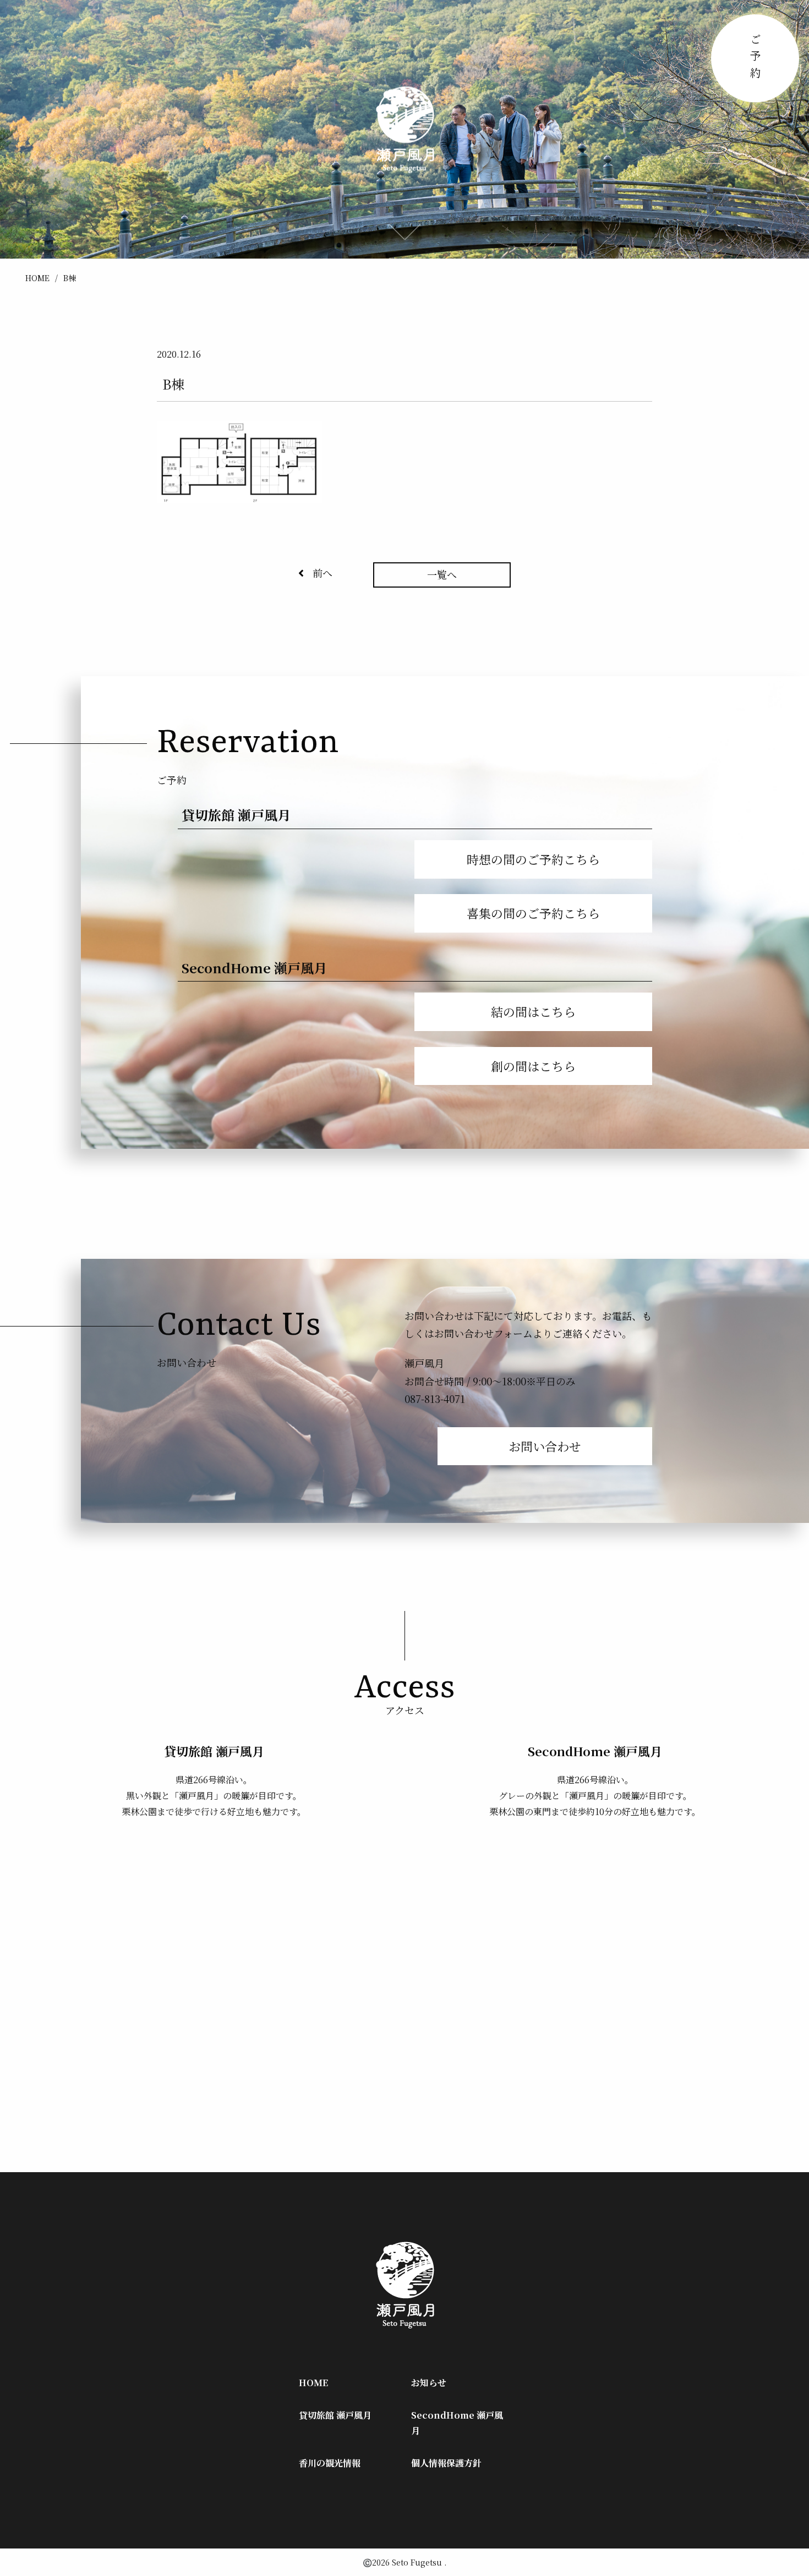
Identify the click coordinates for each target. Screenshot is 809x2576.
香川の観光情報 (330, 2463)
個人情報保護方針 (446, 2463)
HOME (37, 278)
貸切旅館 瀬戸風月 (335, 2415)
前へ (322, 573)
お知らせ (429, 2383)
